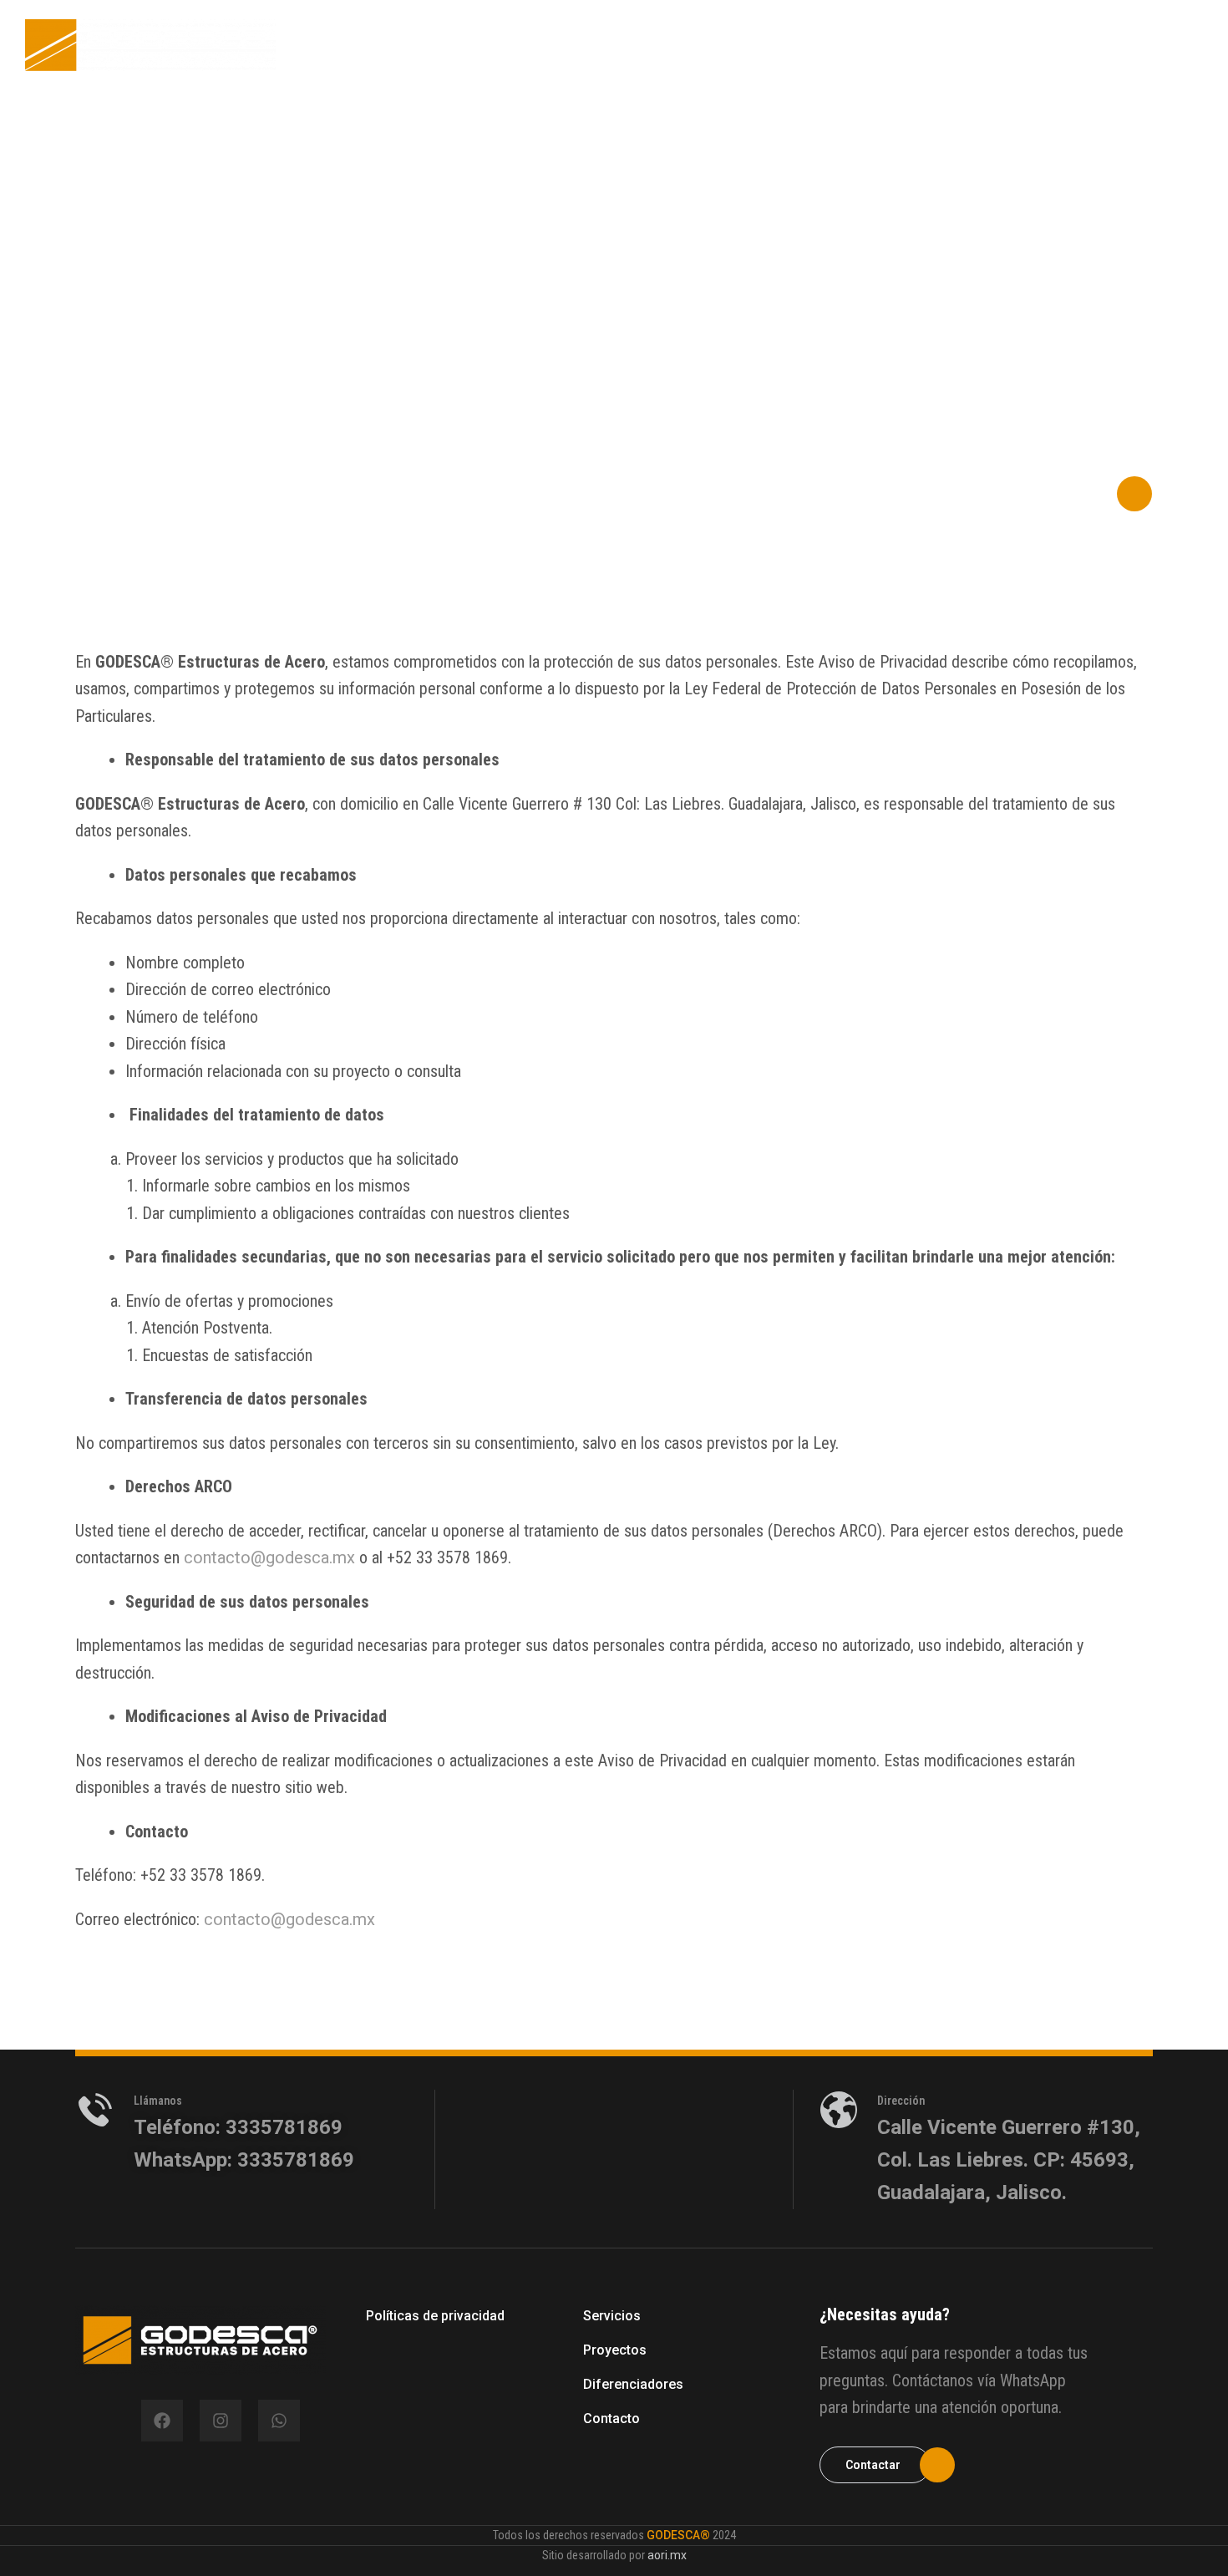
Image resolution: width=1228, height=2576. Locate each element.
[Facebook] (162, 2421)
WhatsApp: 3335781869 (244, 2160)
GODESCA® (678, 2535)
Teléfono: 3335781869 (238, 2127)
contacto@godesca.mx (269, 1557)
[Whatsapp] (279, 2421)
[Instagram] (221, 2421)
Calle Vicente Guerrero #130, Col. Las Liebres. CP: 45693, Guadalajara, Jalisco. (1009, 2160)
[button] (1064, 494)
